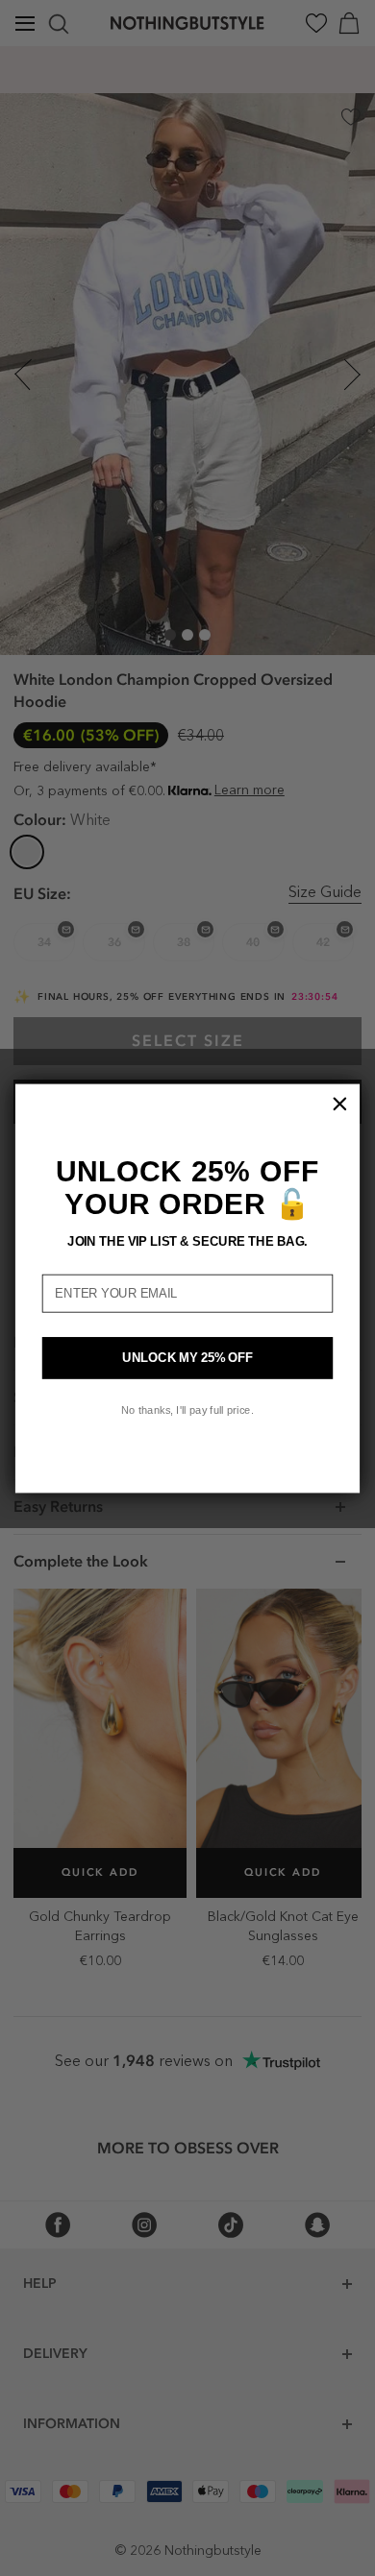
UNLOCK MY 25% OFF (187, 1357)
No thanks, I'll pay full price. (187, 1410)
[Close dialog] (340, 1103)
